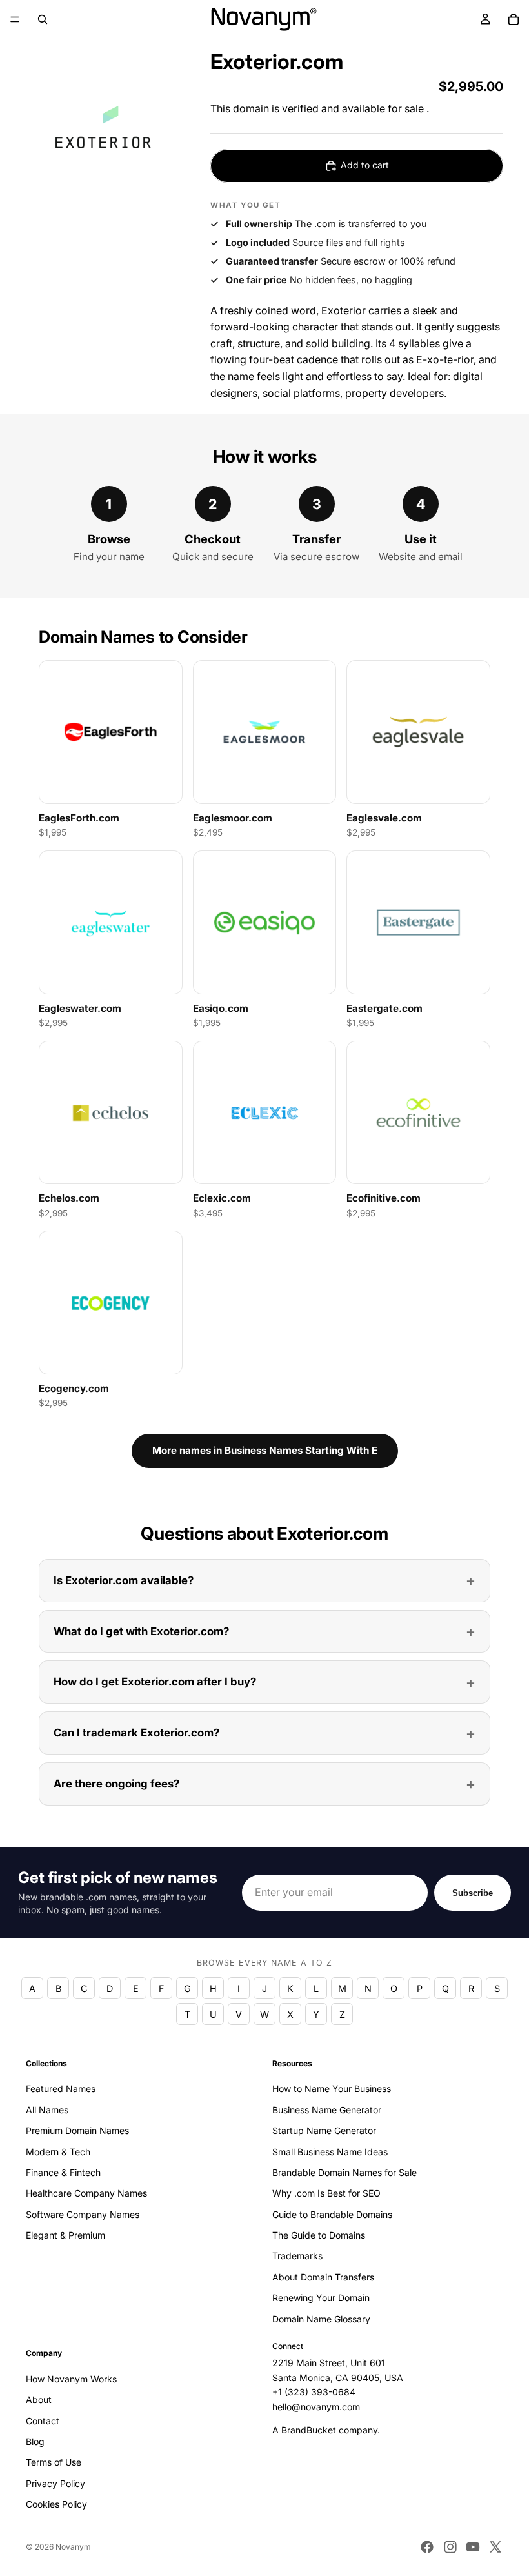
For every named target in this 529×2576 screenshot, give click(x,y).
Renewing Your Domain (321, 2298)
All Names (47, 2110)
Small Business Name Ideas (330, 2152)
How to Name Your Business (332, 2089)
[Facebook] (427, 2547)
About (39, 2400)
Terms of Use (54, 2463)
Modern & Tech (58, 2152)
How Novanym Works (71, 2379)
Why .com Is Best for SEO (326, 2194)
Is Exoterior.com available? (124, 1580)
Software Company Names (83, 2214)
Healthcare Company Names (86, 2194)
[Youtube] (473, 2547)
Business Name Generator (327, 2110)
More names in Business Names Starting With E (265, 1450)
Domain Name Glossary (321, 2319)
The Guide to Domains (319, 2235)
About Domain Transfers (323, 2277)
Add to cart (365, 165)
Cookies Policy (56, 2504)
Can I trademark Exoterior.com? (136, 1733)
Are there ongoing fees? (116, 1784)
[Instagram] (450, 2547)
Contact (43, 2421)
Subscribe (473, 1893)
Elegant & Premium (65, 2235)
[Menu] (15, 19)
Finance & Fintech (63, 2172)
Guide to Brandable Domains (332, 2214)
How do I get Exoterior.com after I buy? (155, 1682)
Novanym (73, 2547)
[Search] (43, 19)
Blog (35, 2441)
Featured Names (61, 2089)
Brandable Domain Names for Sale (344, 2172)
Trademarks (297, 2256)
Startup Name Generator (324, 2130)
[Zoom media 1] (103, 129)
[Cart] (514, 19)
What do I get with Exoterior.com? (141, 1631)
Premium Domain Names (77, 2130)
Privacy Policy (55, 2483)
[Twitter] (495, 2547)
